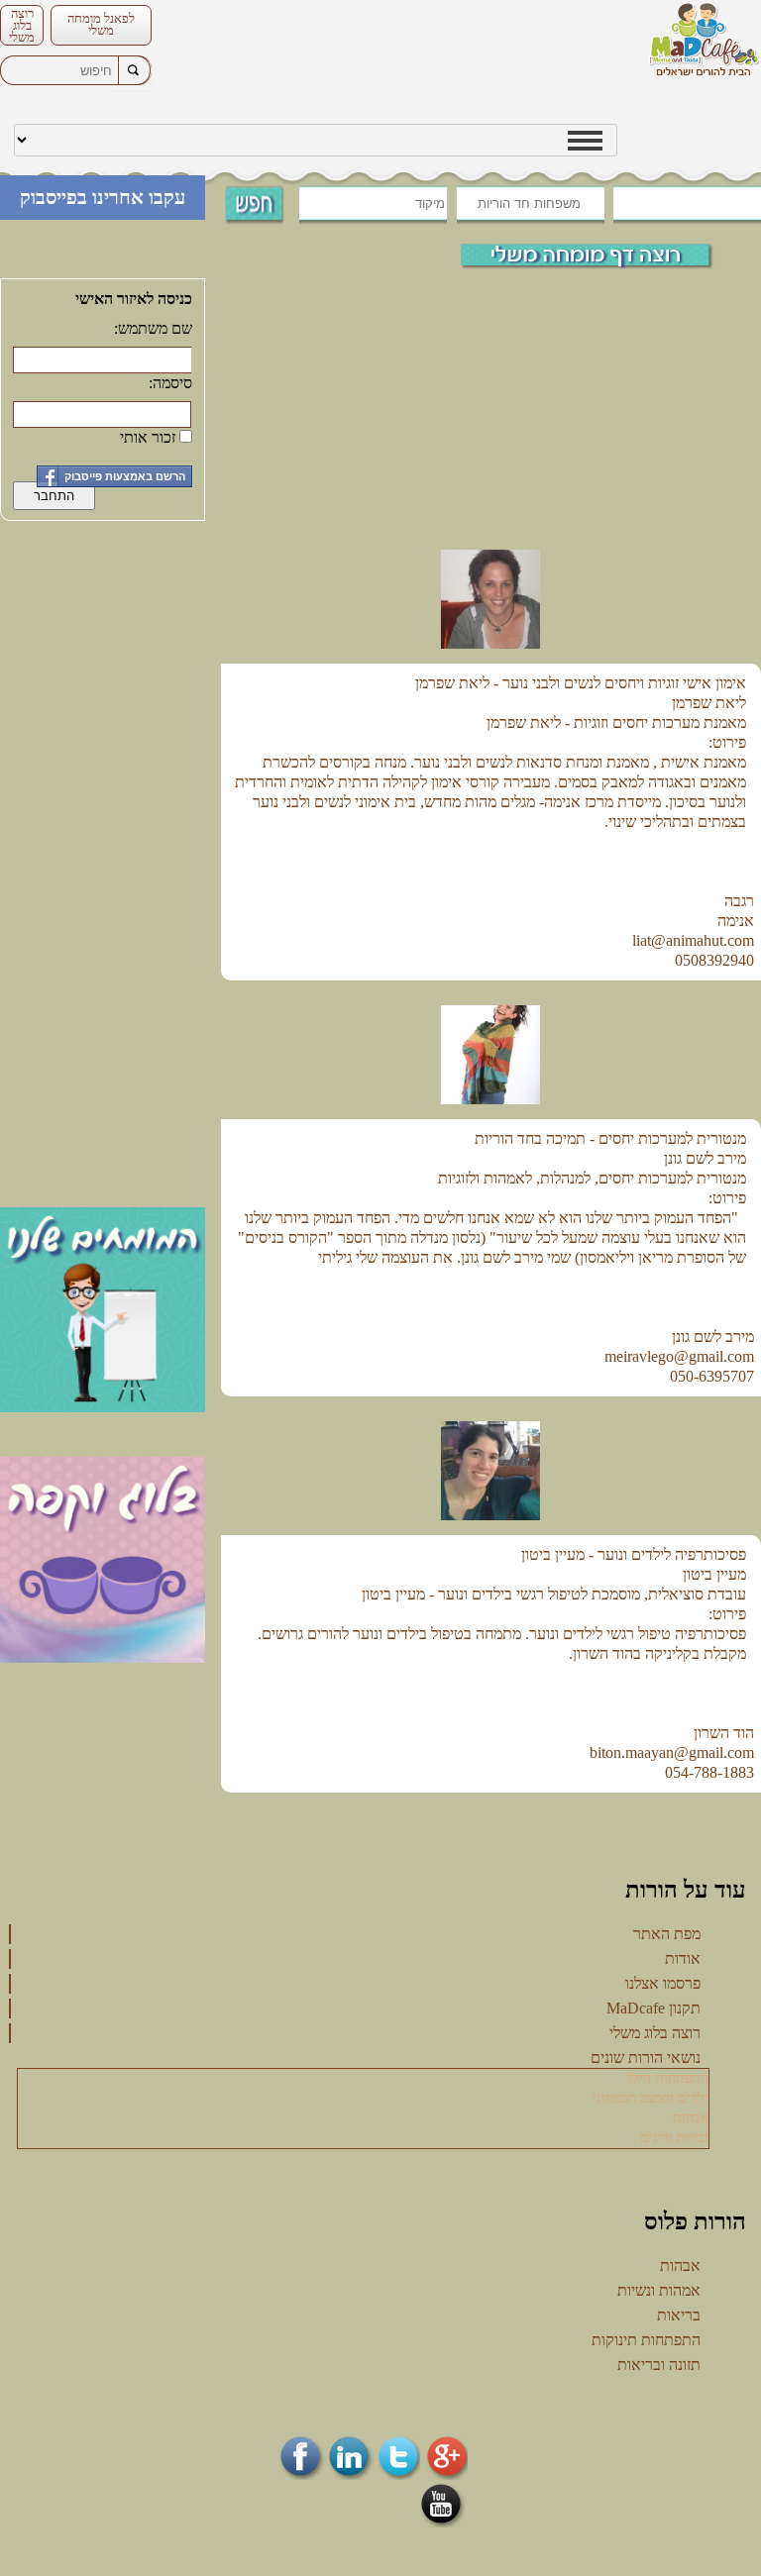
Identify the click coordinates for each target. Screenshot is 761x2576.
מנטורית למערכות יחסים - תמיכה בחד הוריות (610, 1138)
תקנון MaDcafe (653, 2008)
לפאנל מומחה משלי (101, 24)
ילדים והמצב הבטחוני (651, 2098)
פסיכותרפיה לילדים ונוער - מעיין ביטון (634, 1554)
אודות (683, 1958)
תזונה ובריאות (659, 2365)
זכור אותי (148, 437)
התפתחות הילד (667, 2078)
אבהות (691, 2118)
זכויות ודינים (674, 2138)
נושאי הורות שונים (646, 2058)
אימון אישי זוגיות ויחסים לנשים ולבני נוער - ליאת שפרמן (581, 683)
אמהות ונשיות (659, 2290)
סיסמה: (170, 383)
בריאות (679, 2315)
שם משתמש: (153, 328)
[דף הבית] (704, 42)
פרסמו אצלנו (663, 1983)
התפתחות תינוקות (646, 2340)
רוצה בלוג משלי (22, 25)
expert (602, 254)
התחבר (54, 496)
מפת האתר (667, 1934)
